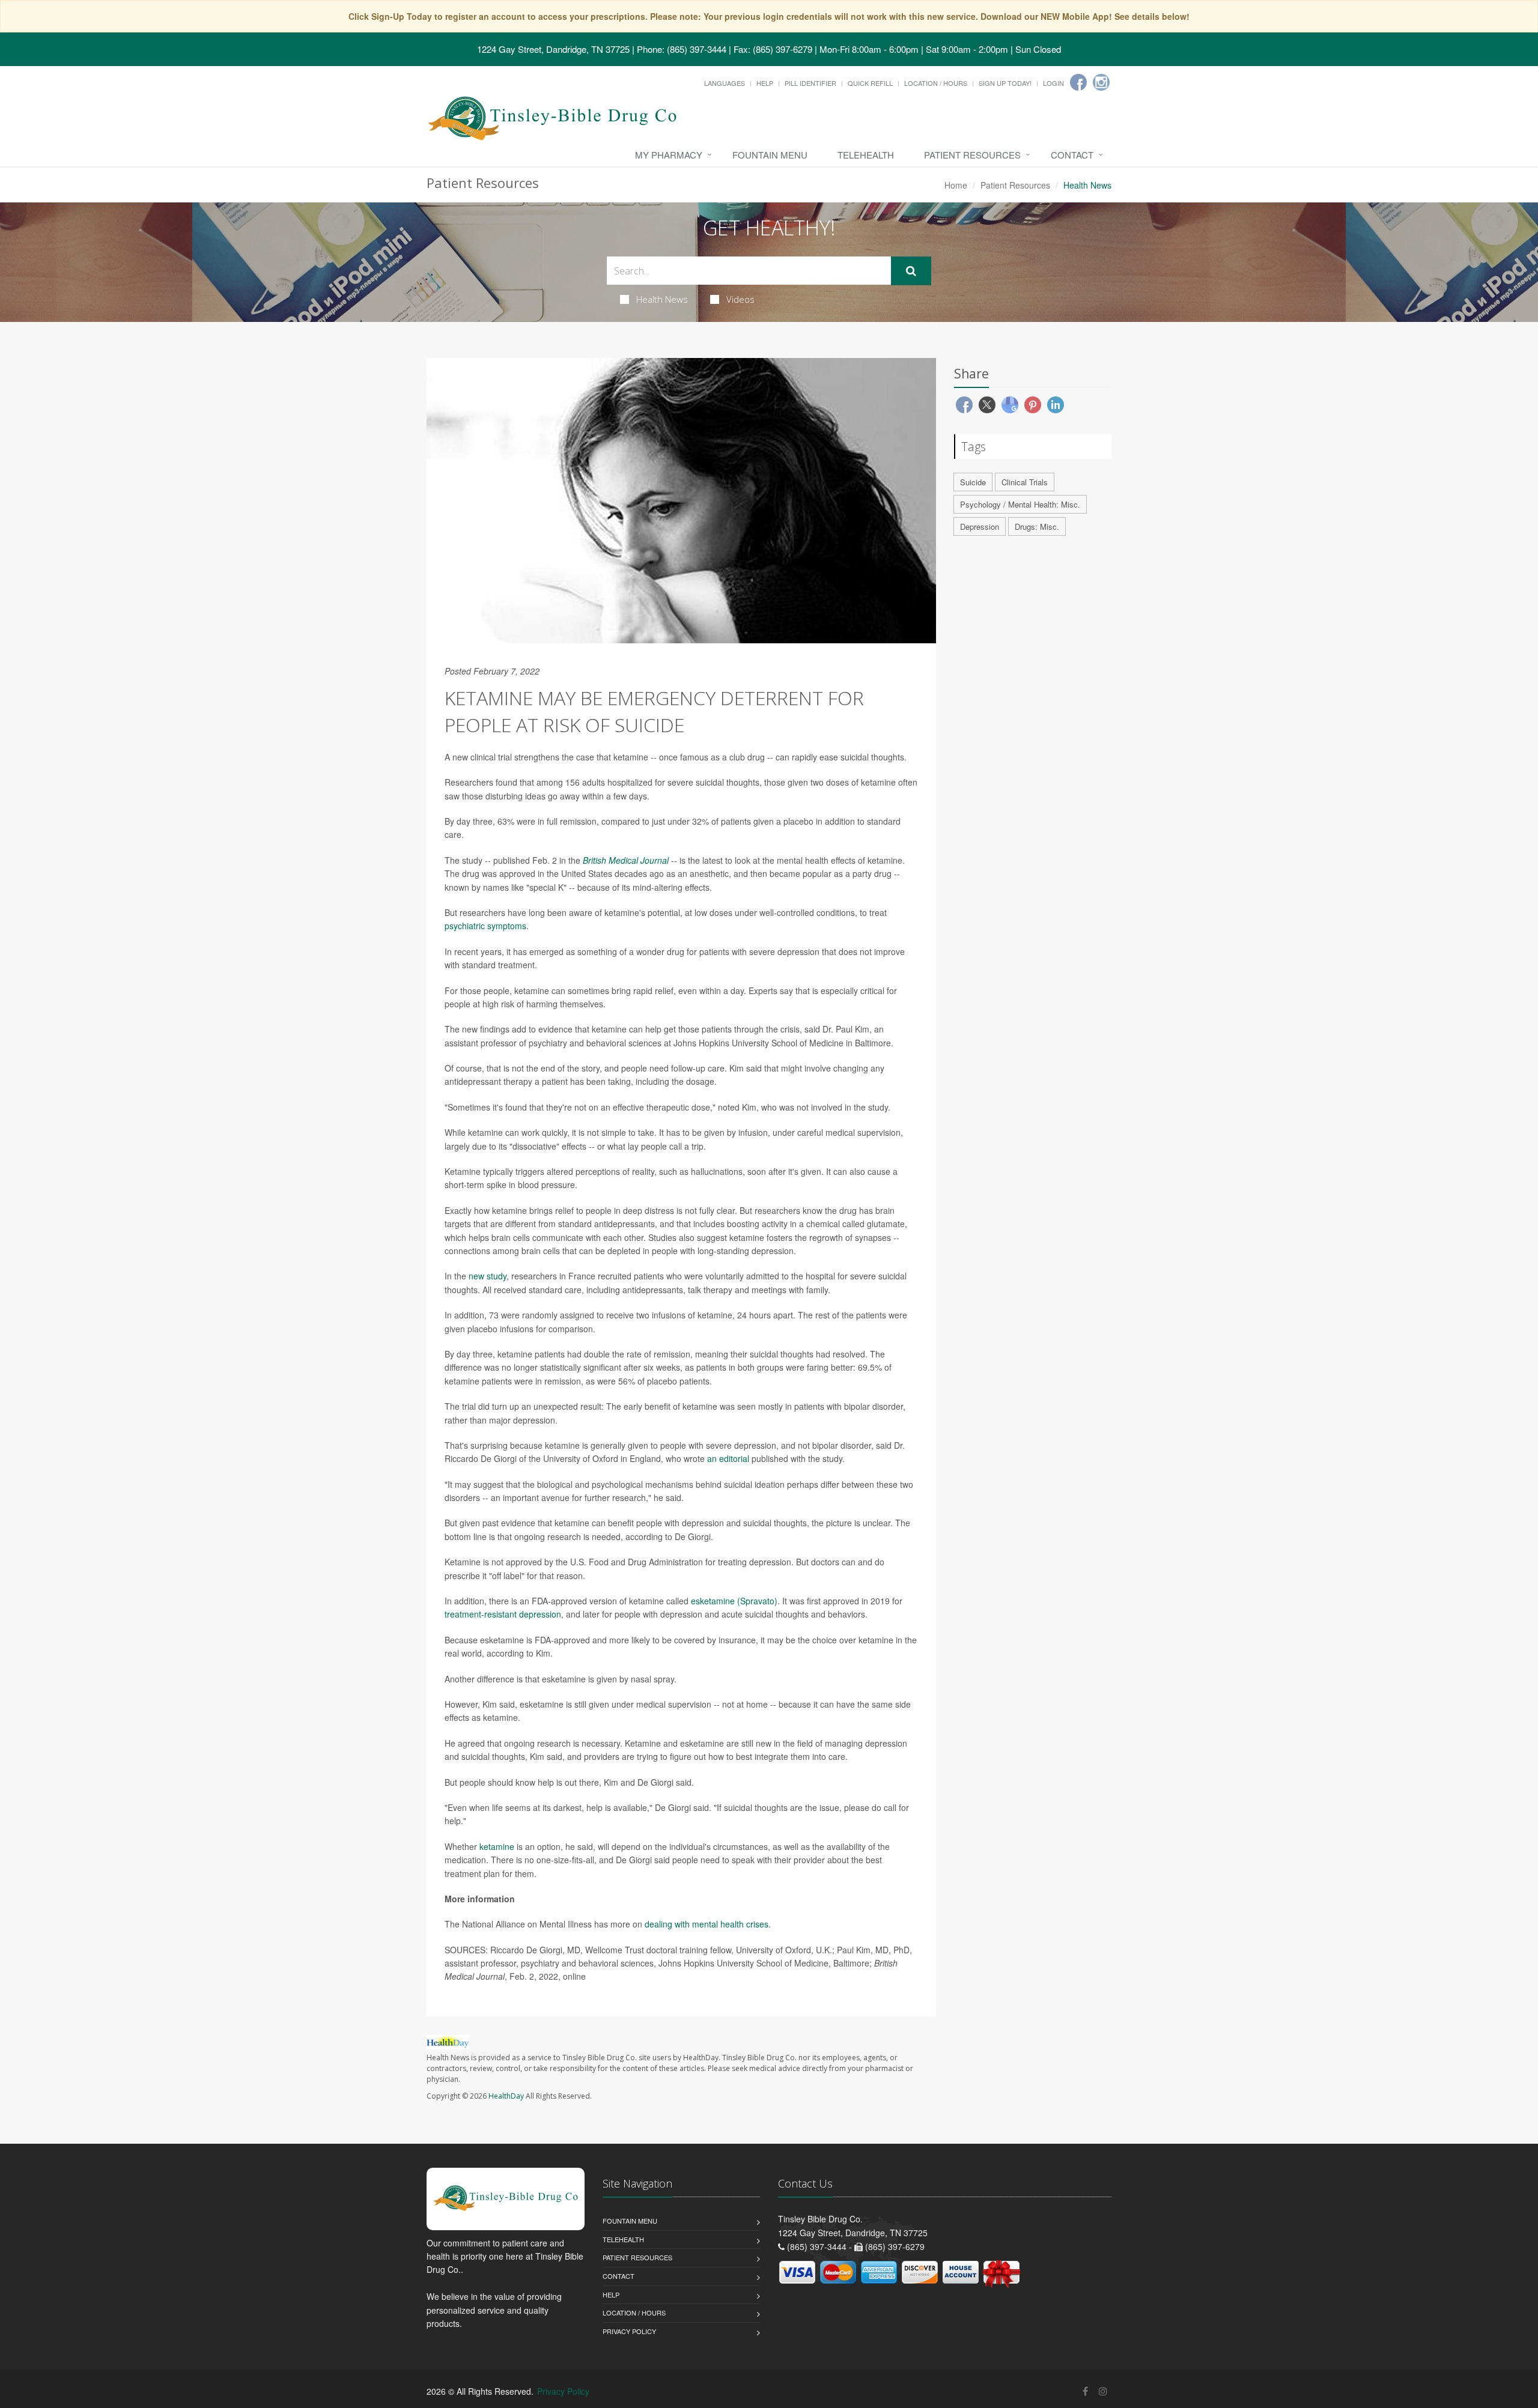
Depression (980, 526)
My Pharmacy (669, 155)
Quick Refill (870, 83)
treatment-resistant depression (503, 1614)
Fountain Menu (770, 155)
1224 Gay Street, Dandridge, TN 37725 (553, 49)
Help (765, 83)
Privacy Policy (629, 2331)
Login (1053, 83)
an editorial (728, 1458)
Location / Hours (936, 83)
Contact (1072, 155)
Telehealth (866, 155)
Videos (740, 299)
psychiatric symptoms (485, 926)
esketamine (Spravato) (734, 1601)
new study (488, 1276)
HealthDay (506, 2096)
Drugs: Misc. (1037, 526)
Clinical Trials (1025, 482)
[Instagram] (1101, 82)
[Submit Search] (911, 271)
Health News (662, 299)
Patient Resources (972, 155)
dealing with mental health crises (707, 1924)
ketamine (497, 1846)
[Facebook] (1078, 82)
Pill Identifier (810, 83)
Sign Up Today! (1005, 83)
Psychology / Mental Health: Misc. (1020, 504)
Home (956, 185)
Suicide (973, 482)
